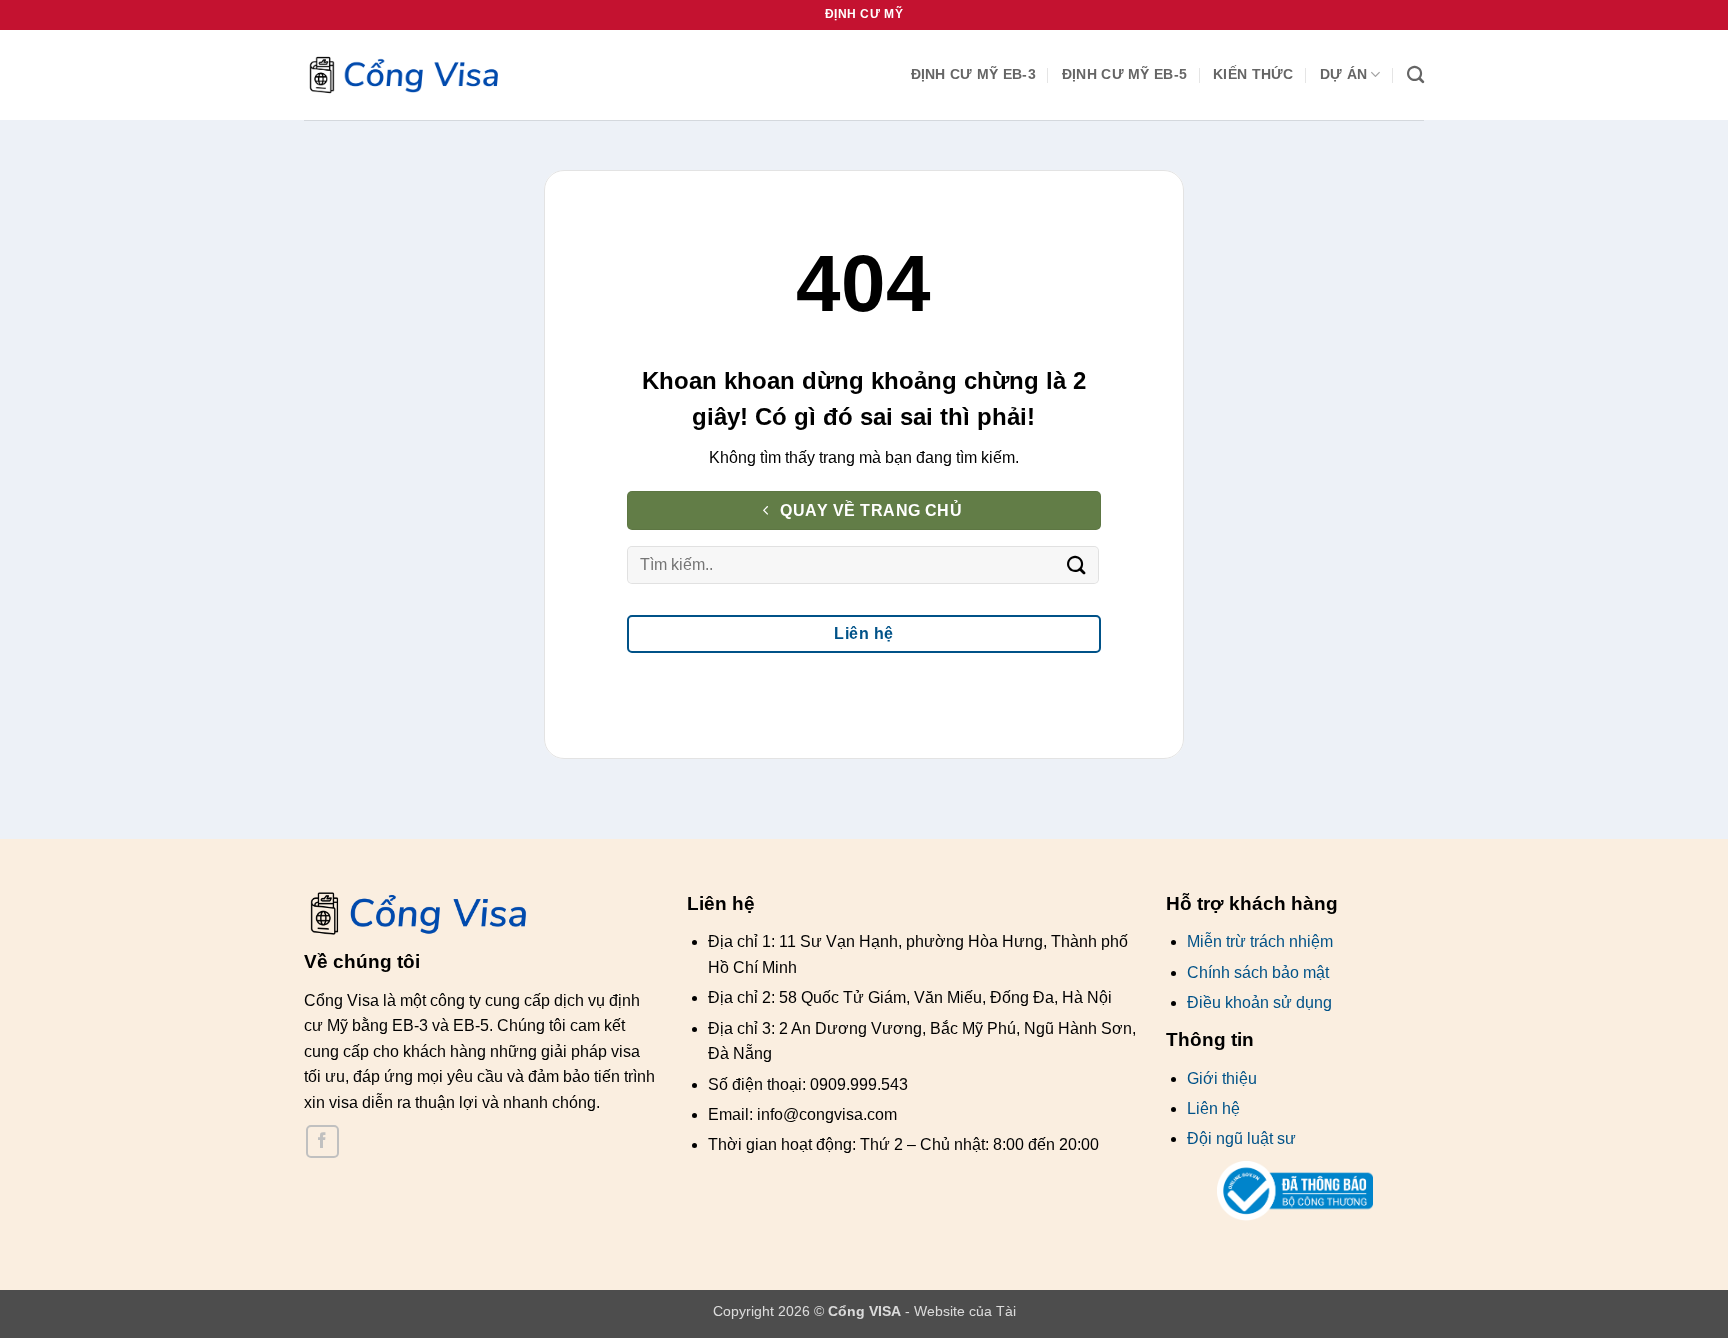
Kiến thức (1253, 74)
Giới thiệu (1222, 1078)
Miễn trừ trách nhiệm (1260, 941)
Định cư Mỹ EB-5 (1124, 74)
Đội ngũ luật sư (1241, 1138)
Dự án (1343, 74)
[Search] (1415, 75)
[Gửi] (1076, 564)
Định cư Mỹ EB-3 (973, 74)
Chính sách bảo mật (1258, 972)
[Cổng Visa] (404, 75)
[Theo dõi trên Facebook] (322, 1141)
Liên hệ (1213, 1108)
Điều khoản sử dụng (1259, 1002)
